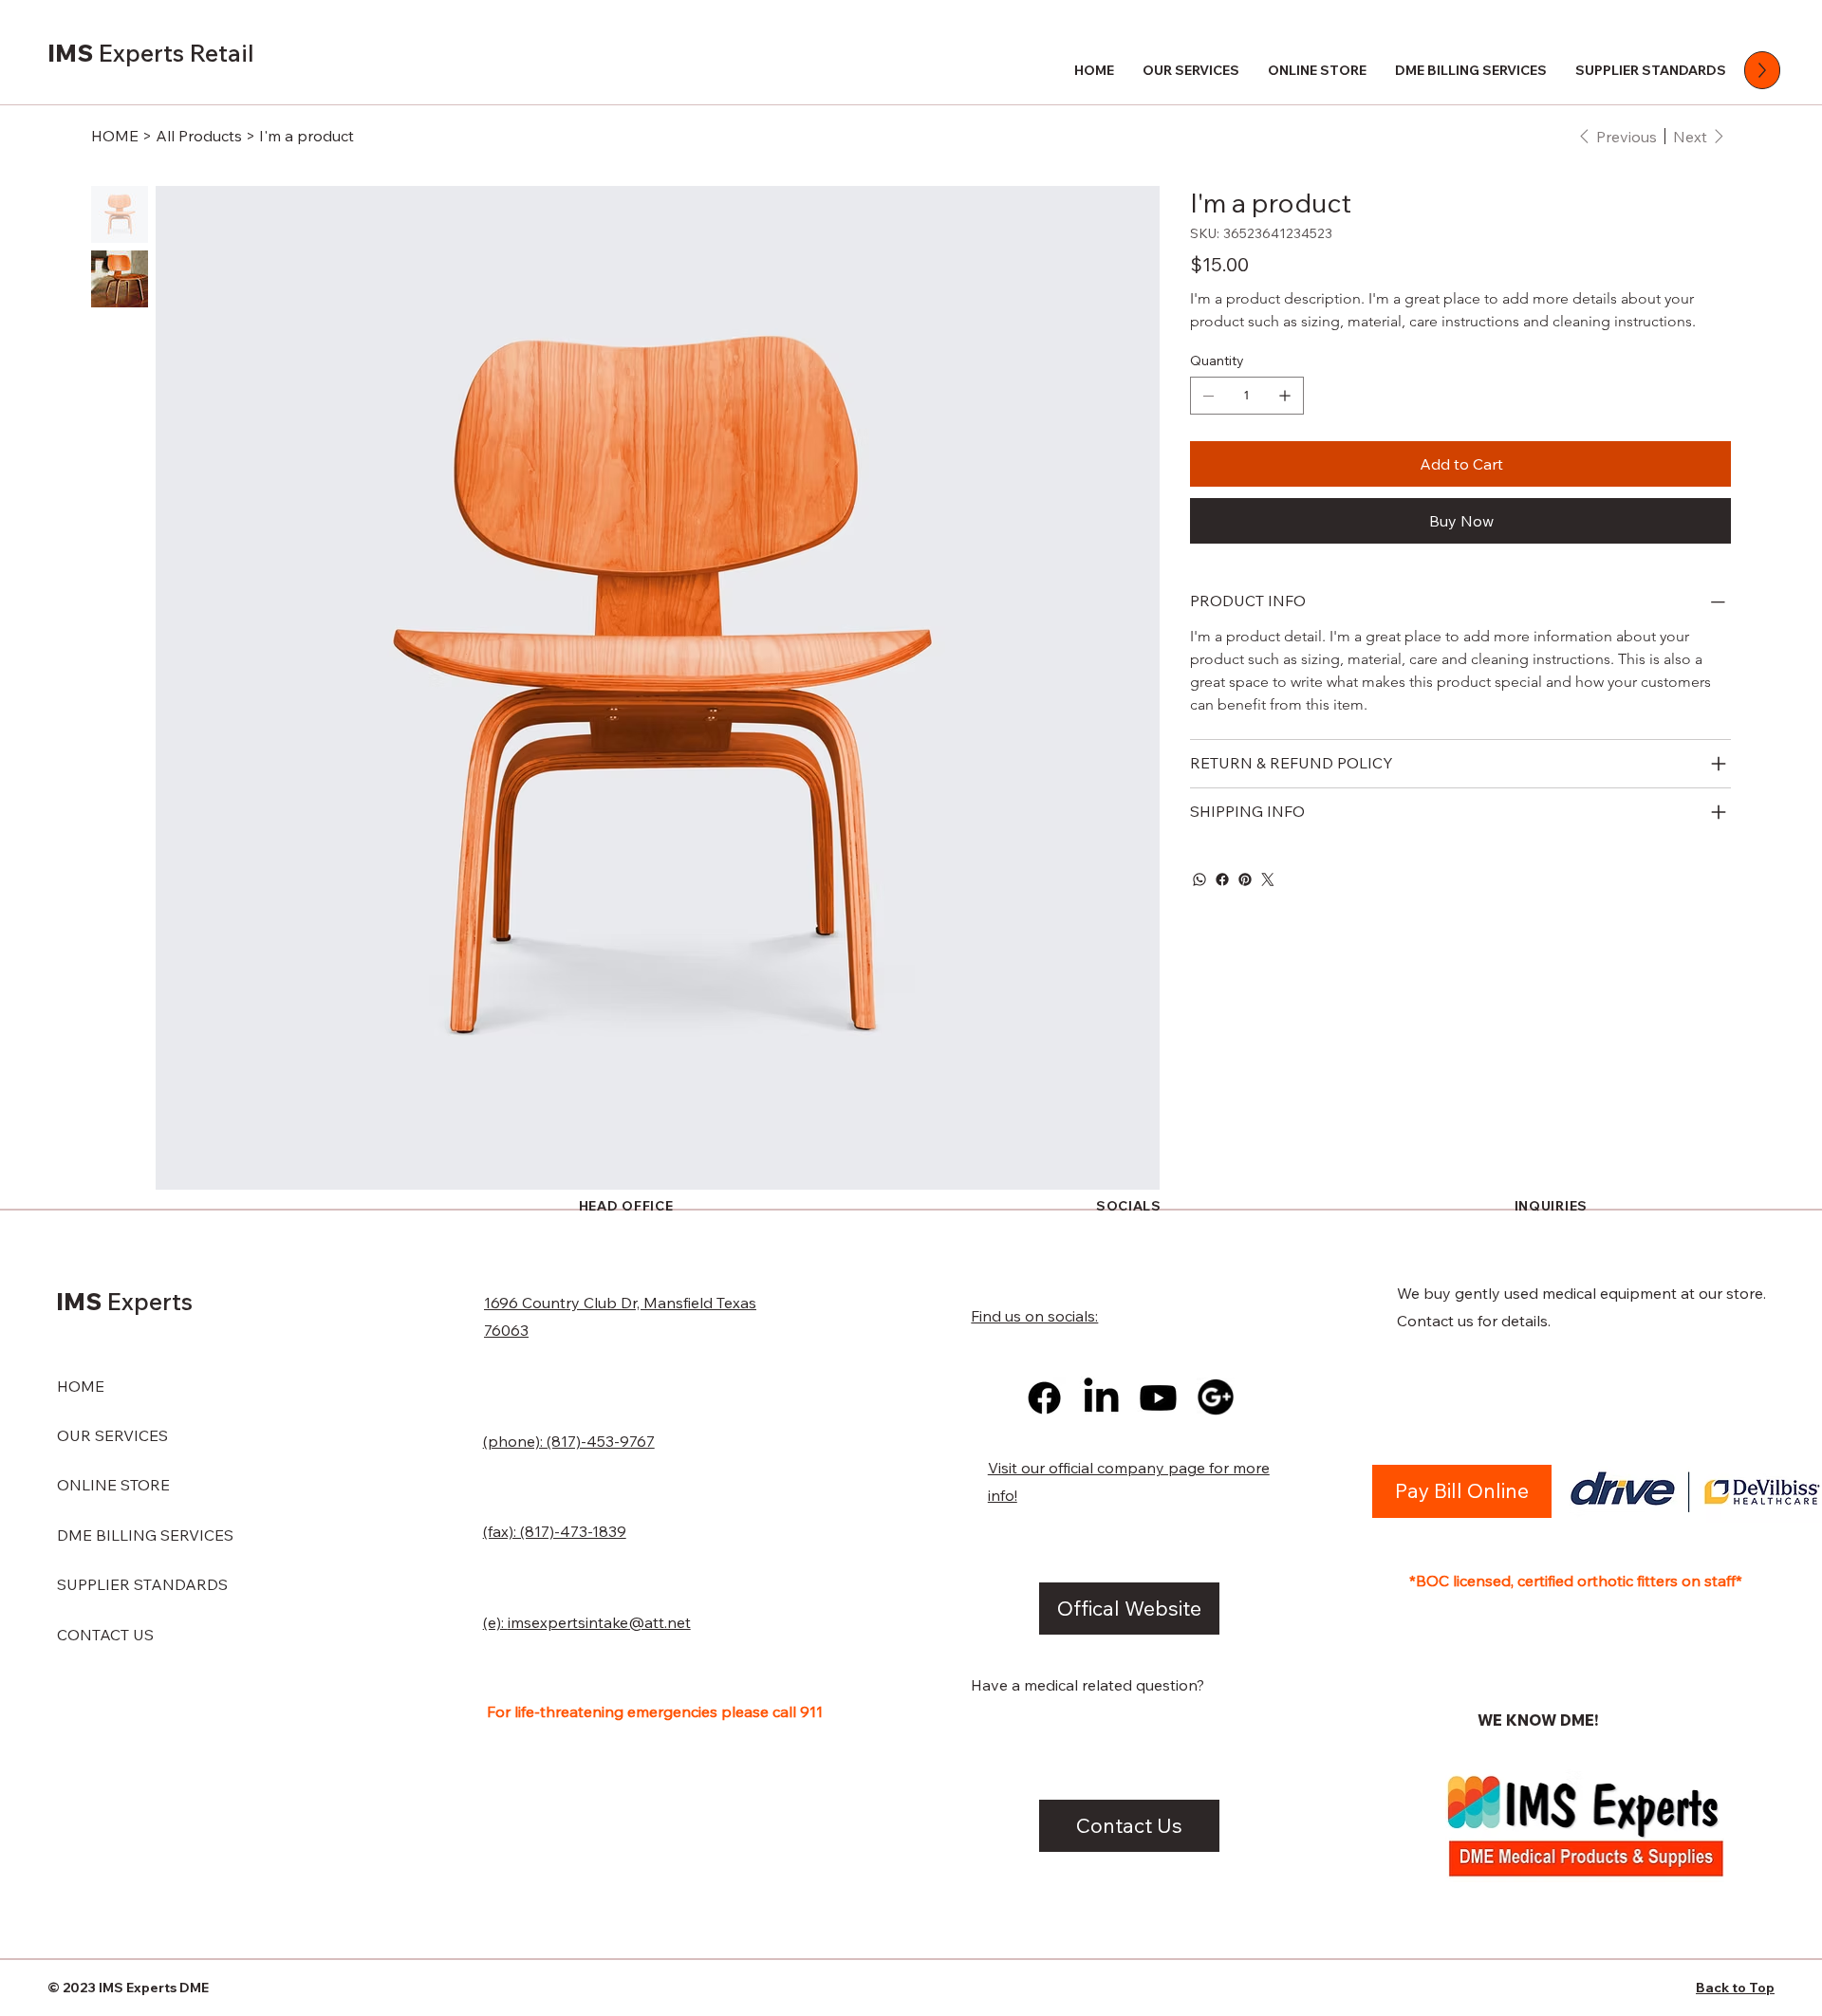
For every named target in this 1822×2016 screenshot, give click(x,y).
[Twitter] (1268, 879)
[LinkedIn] (1101, 1398)
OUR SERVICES (112, 1435)
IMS (151, 53)
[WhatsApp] (1199, 879)
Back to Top (1735, 1988)
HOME (81, 1386)
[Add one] (1285, 396)
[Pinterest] (1245, 879)
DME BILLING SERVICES (145, 1535)
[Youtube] (1158, 1398)
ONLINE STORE (113, 1485)
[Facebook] (1222, 879)
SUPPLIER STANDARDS (142, 1584)
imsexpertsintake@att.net (599, 1622)
